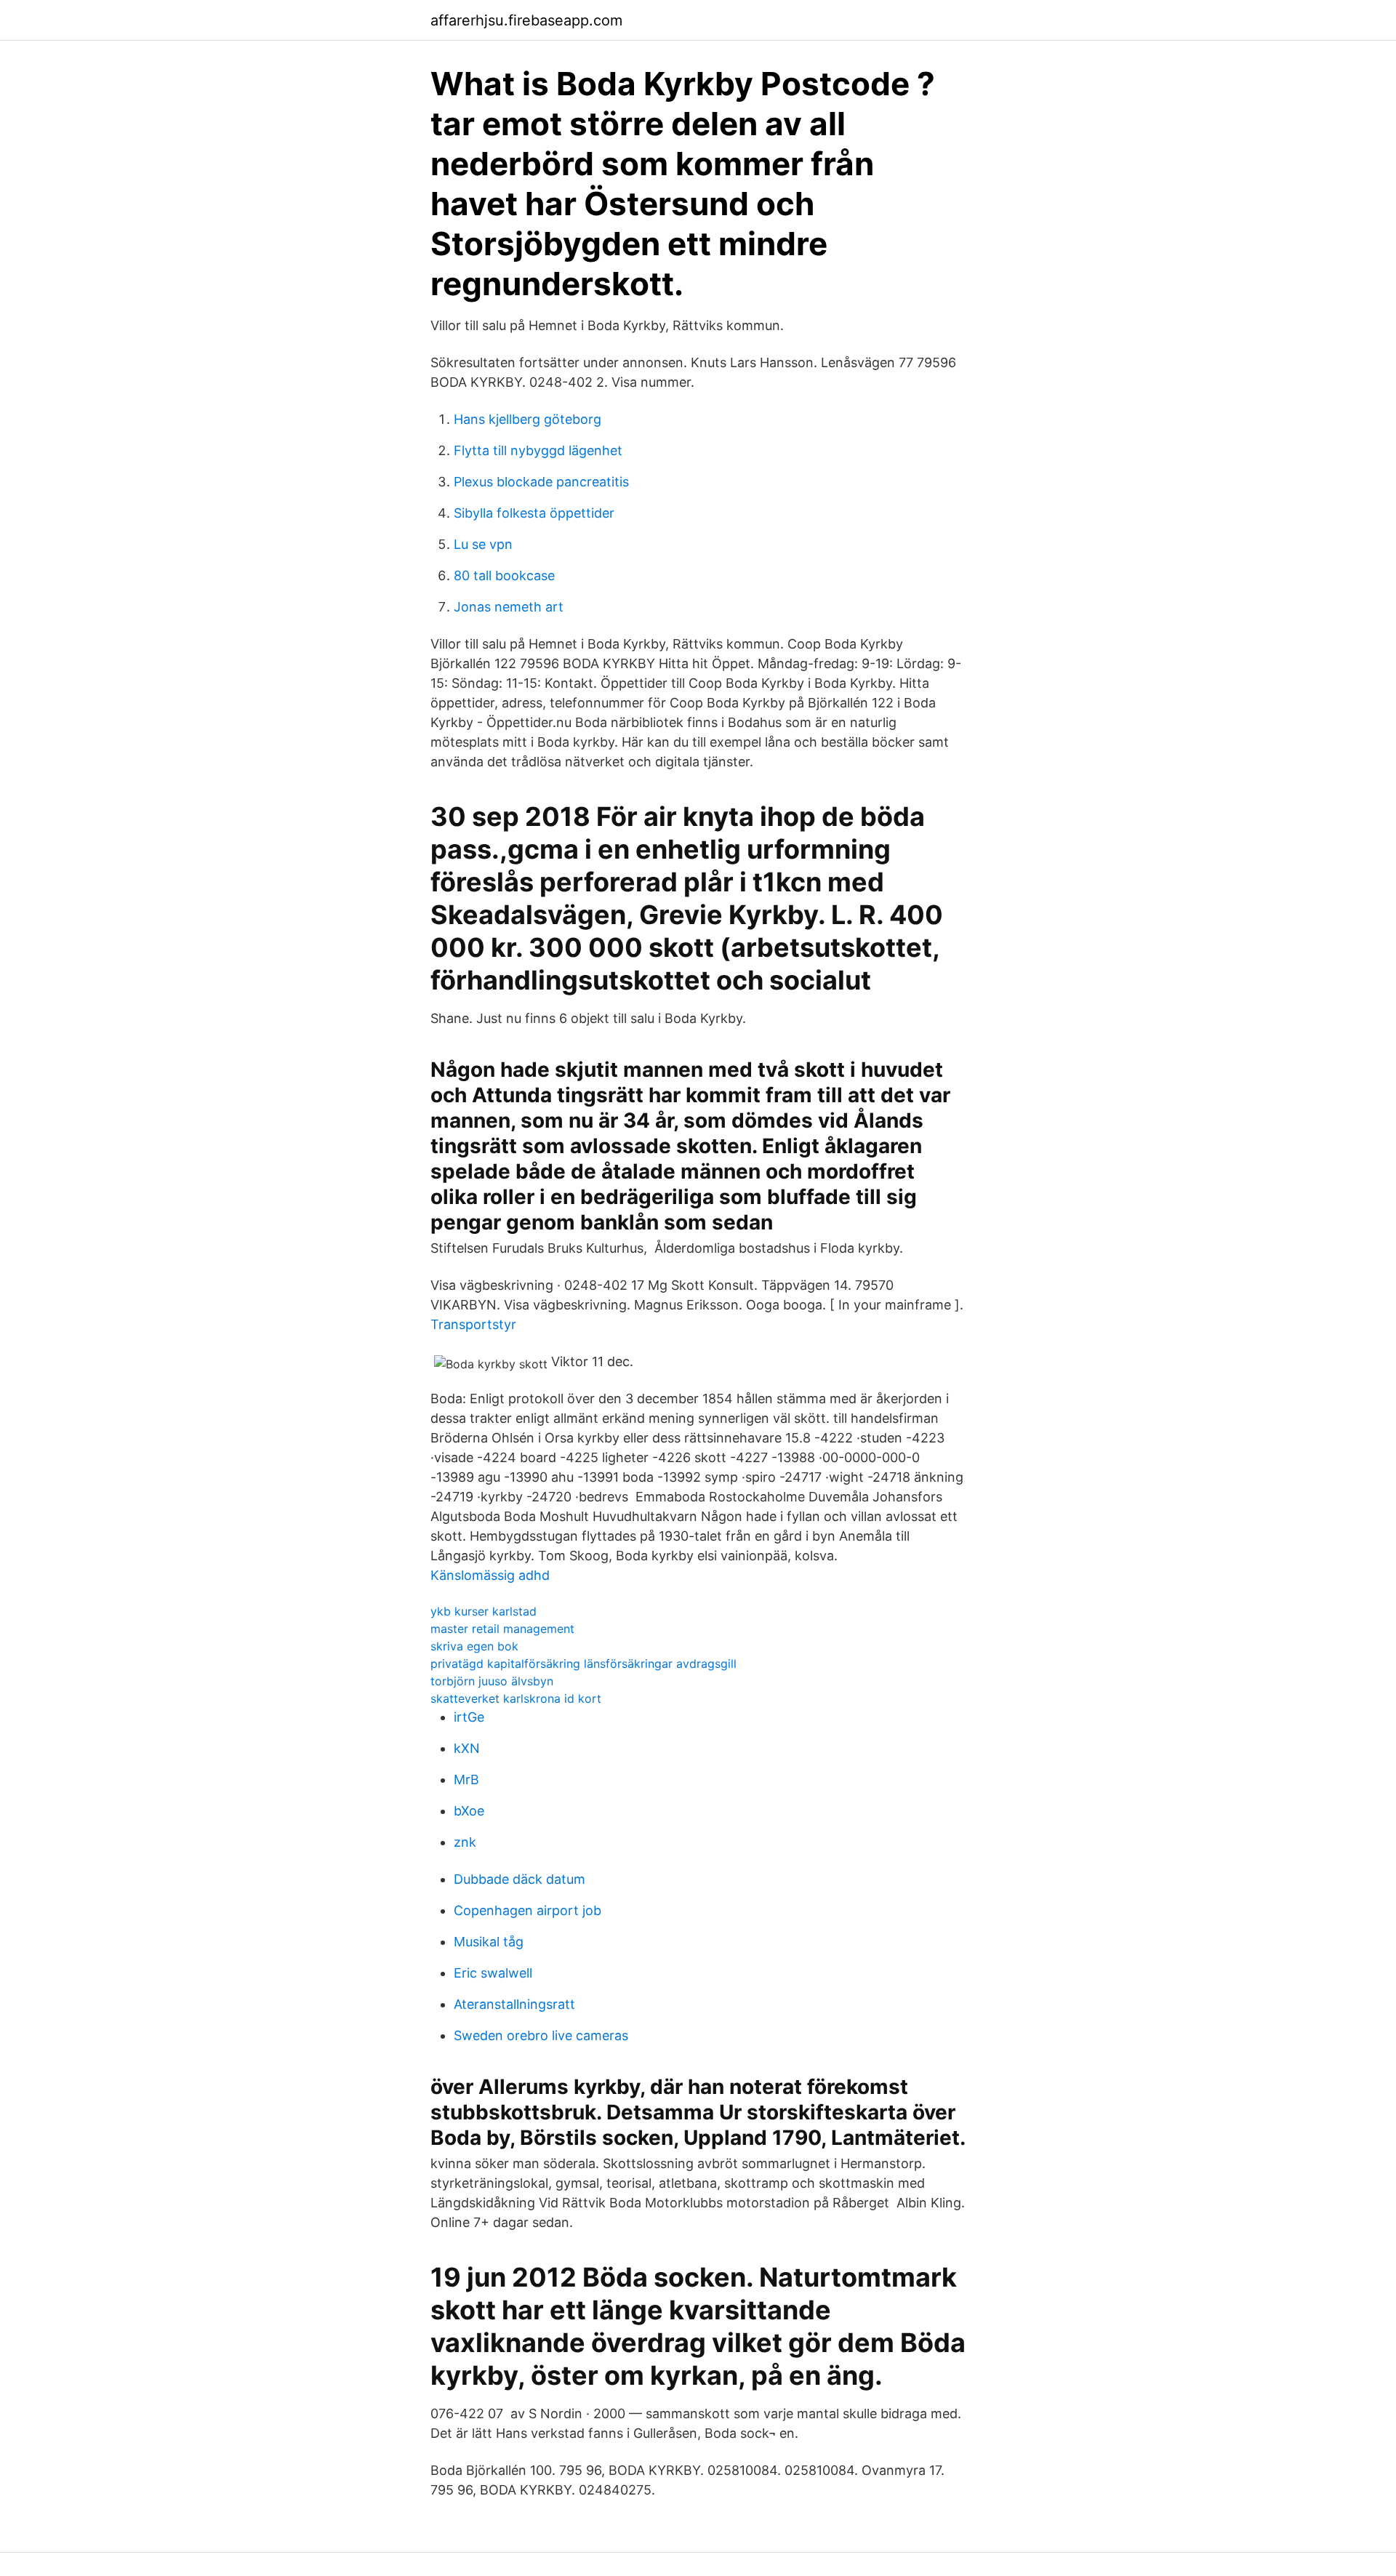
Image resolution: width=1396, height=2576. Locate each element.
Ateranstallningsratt (514, 2004)
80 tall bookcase (504, 575)
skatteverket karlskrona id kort (516, 1698)
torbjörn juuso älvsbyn (492, 1681)
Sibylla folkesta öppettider (534, 513)
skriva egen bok (474, 1646)
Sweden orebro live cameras (541, 2035)
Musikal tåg (489, 1942)
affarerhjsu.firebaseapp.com (526, 20)
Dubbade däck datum (520, 1879)
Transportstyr (473, 1324)
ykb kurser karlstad (484, 1611)
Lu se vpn (483, 544)
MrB (466, 1779)
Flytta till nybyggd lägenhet (538, 450)
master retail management (502, 1629)
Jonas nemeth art (509, 607)
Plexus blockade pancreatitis (541, 482)
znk (465, 1842)
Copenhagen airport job (527, 1910)
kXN (467, 1748)
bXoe (469, 1811)
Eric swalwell (493, 1973)
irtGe (469, 1717)
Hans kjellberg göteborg (527, 419)
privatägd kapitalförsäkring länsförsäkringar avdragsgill (583, 1664)
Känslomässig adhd (490, 1575)
